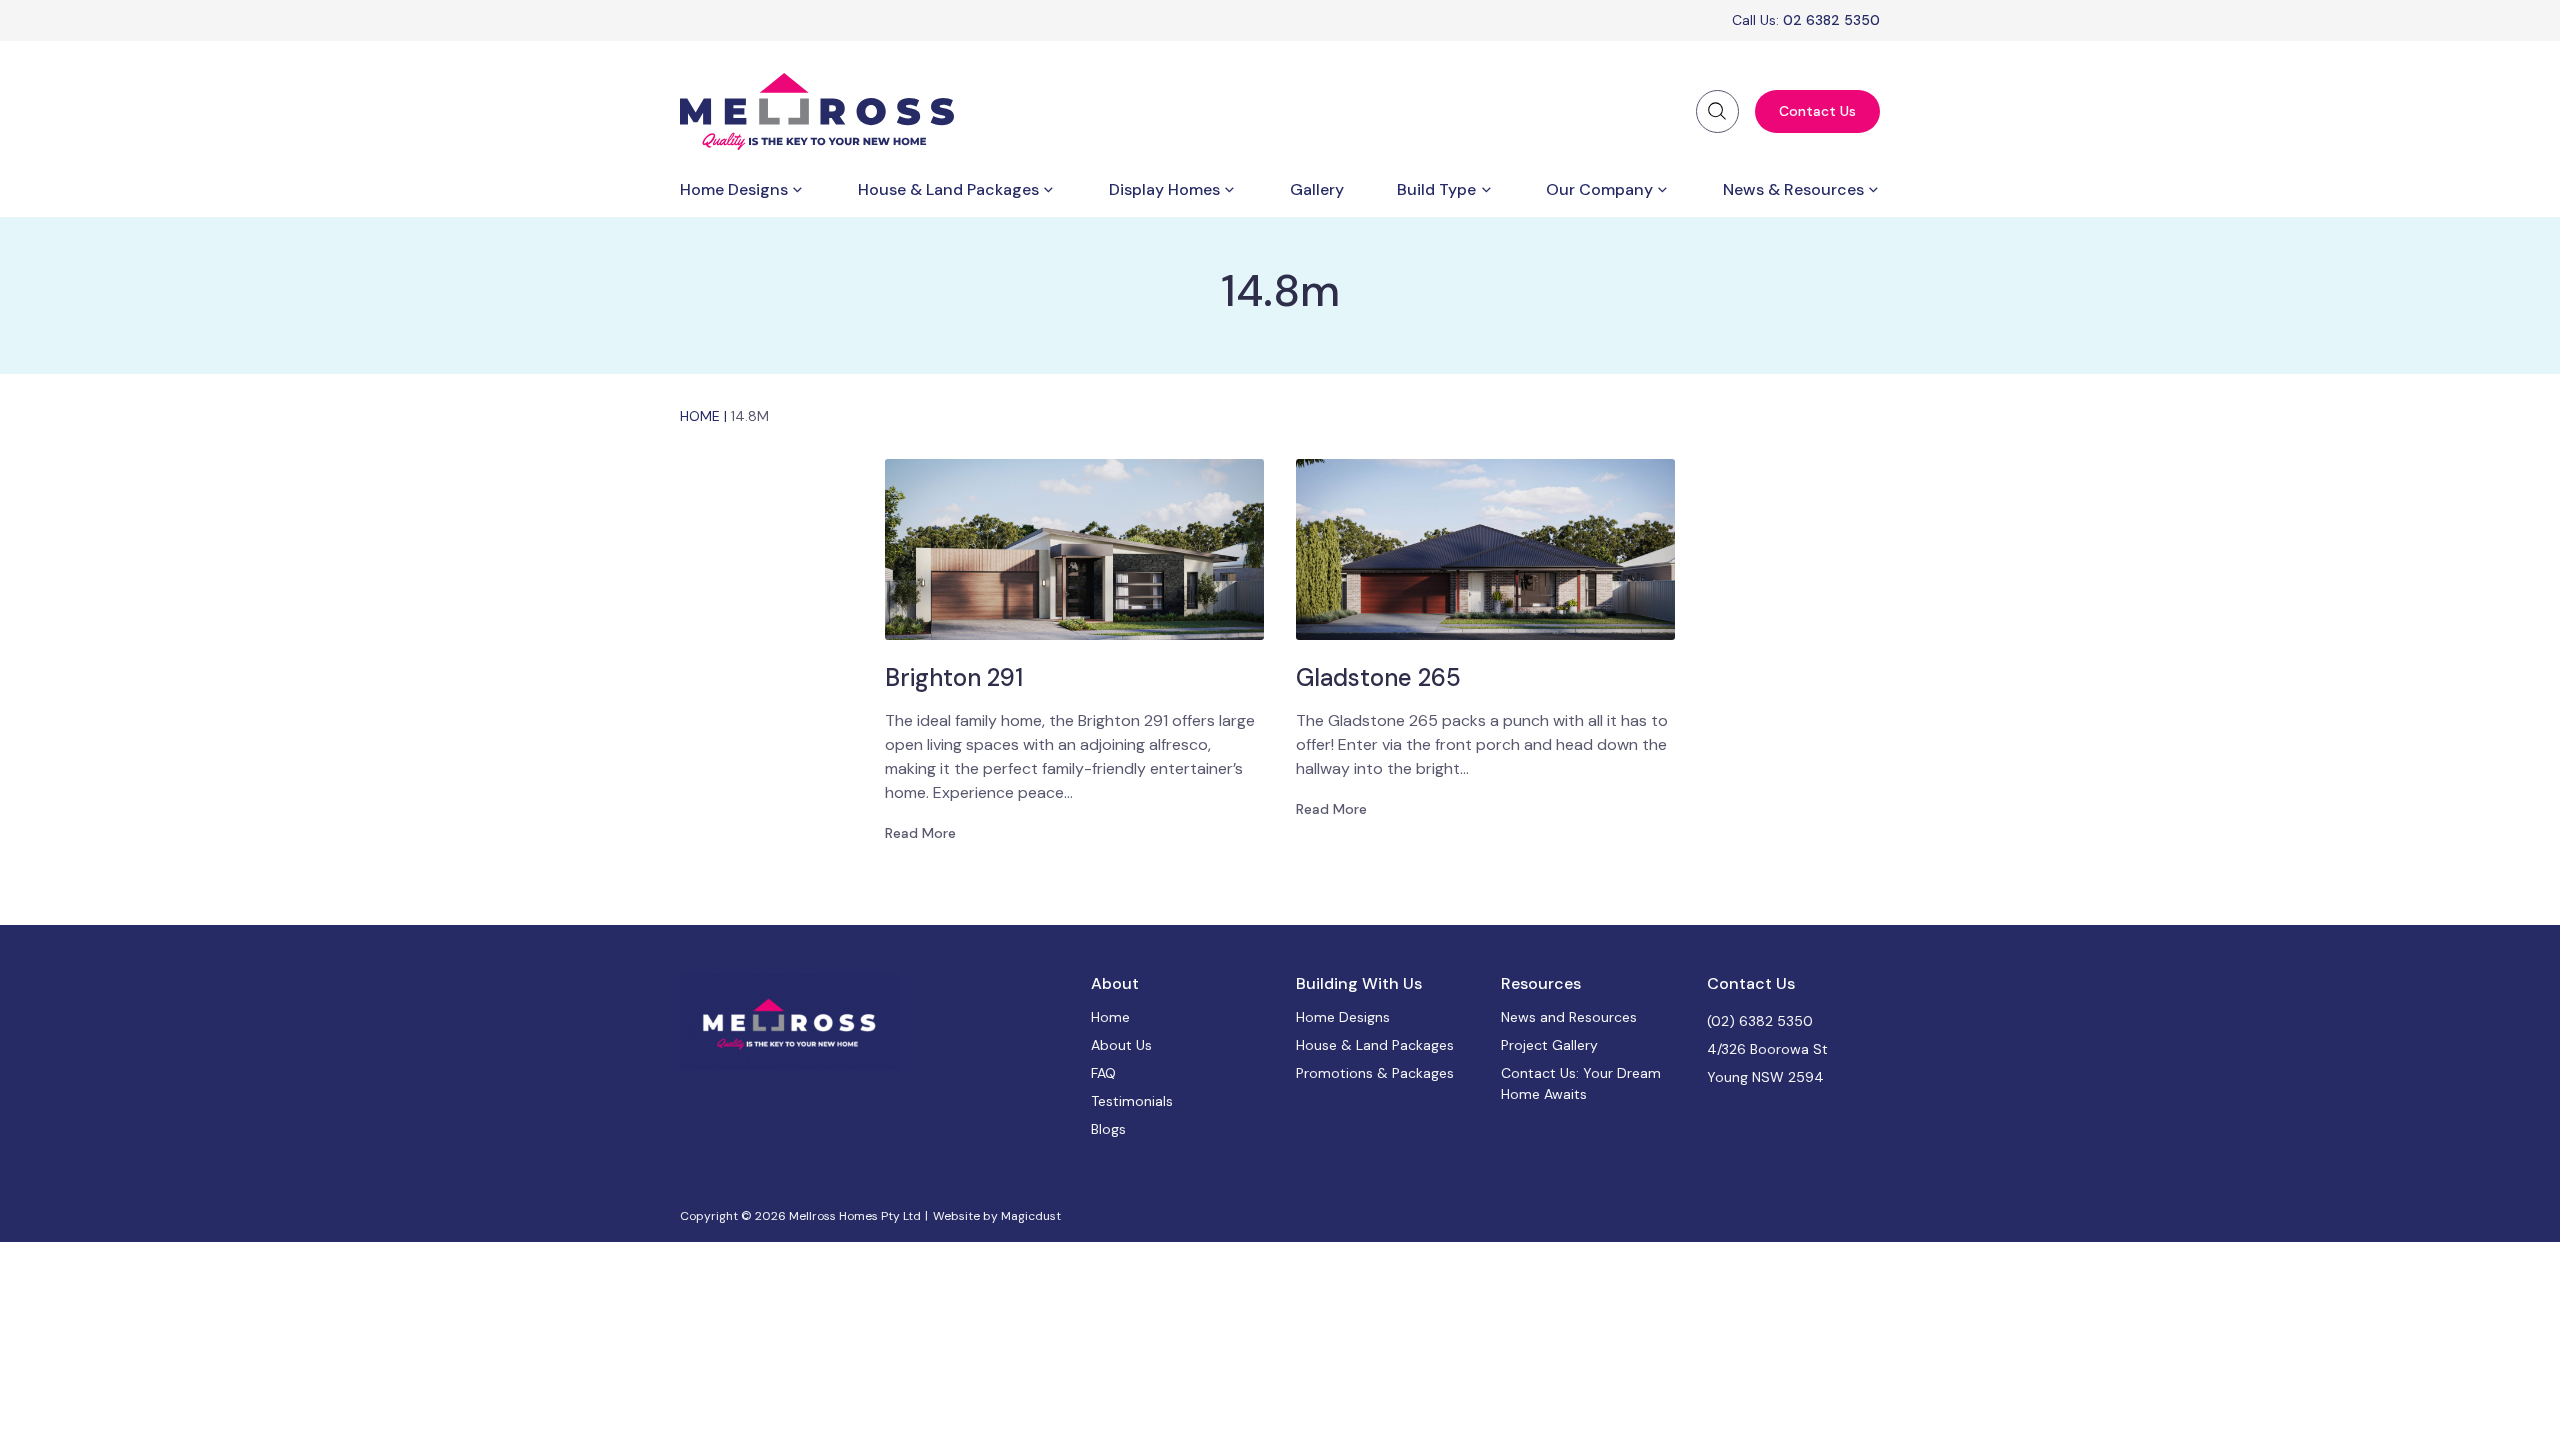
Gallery (1317, 189)
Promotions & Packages (1375, 1073)
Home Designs (734, 189)
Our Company (1599, 189)
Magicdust (1031, 1216)
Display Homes (1164, 189)
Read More (920, 833)
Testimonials (1132, 1101)
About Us (1121, 1045)
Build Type (1436, 189)
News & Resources (1793, 189)
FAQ (1103, 1073)
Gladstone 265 (1378, 677)
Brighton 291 (954, 677)
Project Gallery (1549, 1045)
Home (700, 416)
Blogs (1108, 1129)
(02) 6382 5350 (1760, 1021)
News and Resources (1569, 1017)
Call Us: (1806, 20)
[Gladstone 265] (1485, 549)
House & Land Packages (948, 189)
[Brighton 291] (1074, 549)
